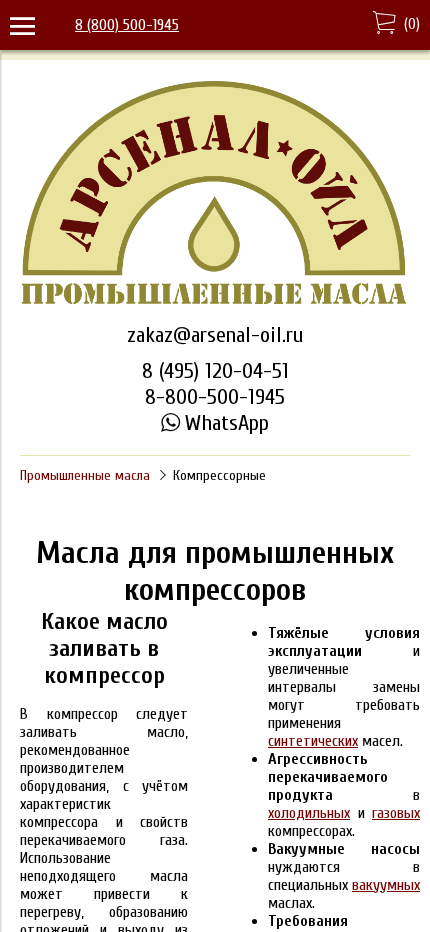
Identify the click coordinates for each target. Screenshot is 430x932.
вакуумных (386, 885)
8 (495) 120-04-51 (215, 371)
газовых (396, 813)
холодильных (309, 813)
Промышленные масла (85, 475)
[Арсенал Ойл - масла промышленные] (215, 303)
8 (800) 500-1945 (127, 25)
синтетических (313, 741)
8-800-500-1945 (215, 397)
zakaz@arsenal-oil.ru (215, 335)
